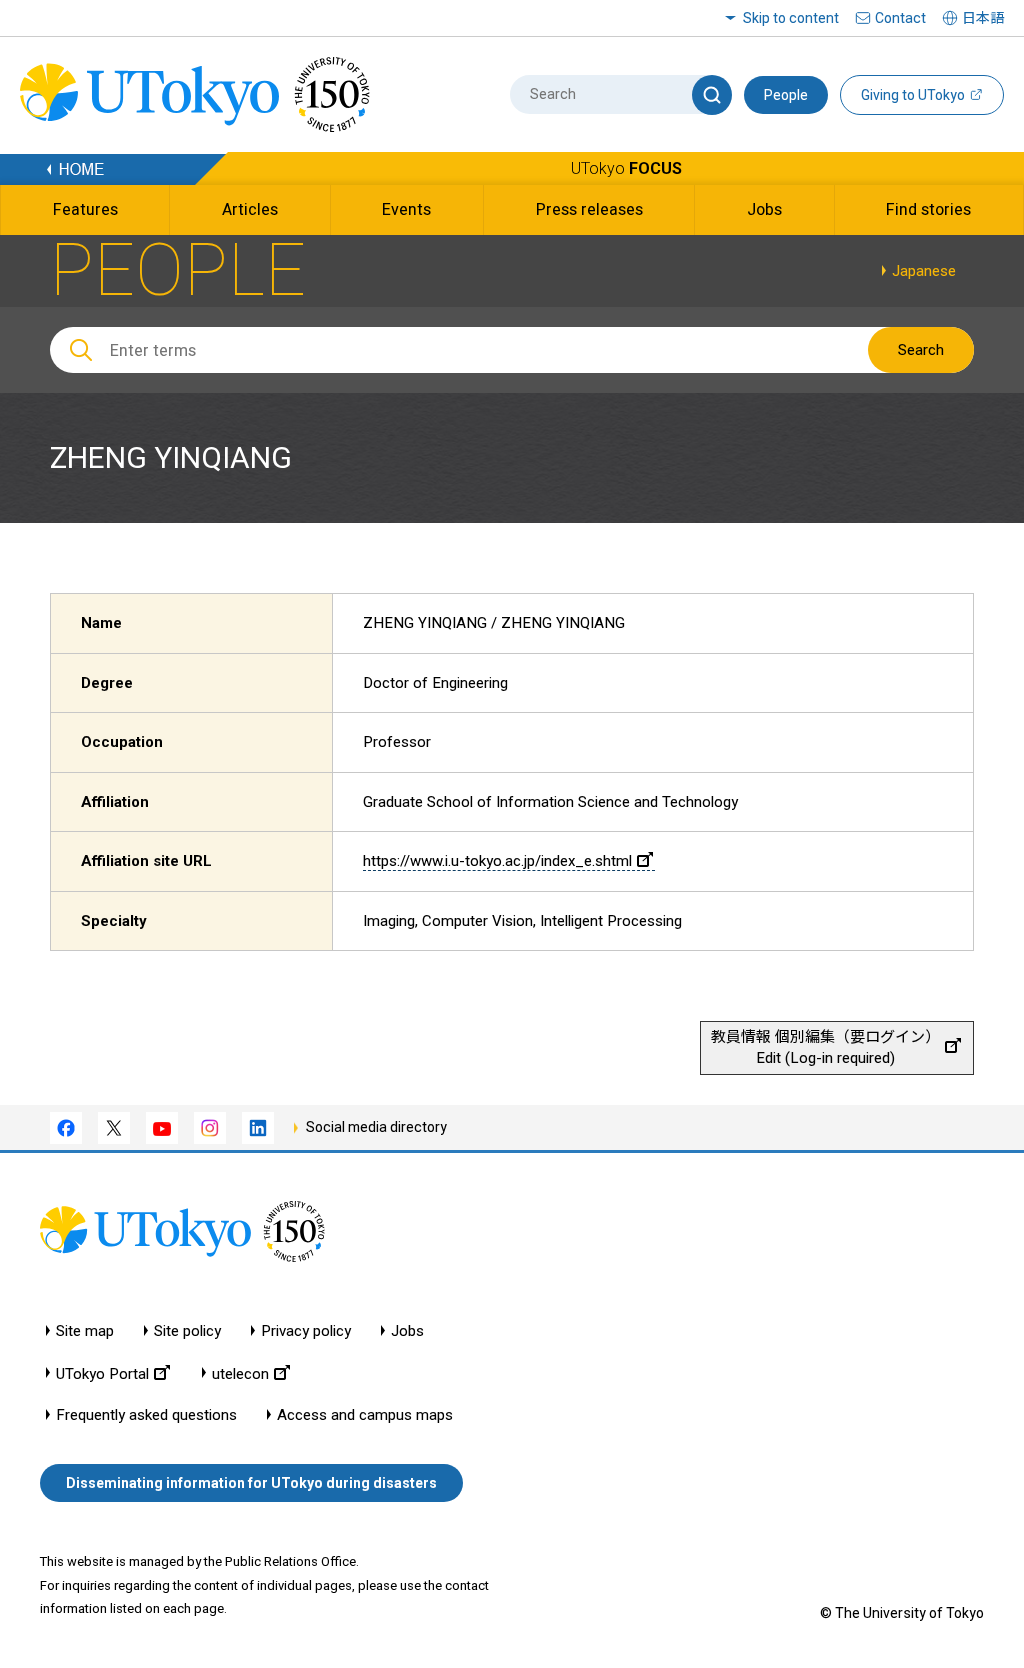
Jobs (407, 1331)
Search (921, 350)
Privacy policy (306, 1331)
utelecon (240, 1373)
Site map (85, 1331)
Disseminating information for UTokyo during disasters (251, 1483)
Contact (900, 18)
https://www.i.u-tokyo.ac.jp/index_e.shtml (497, 861)
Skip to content (791, 18)
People (786, 95)
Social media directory (376, 1127)
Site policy (187, 1331)
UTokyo (626, 168)
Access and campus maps (365, 1415)
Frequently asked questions (146, 1415)
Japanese (924, 271)
